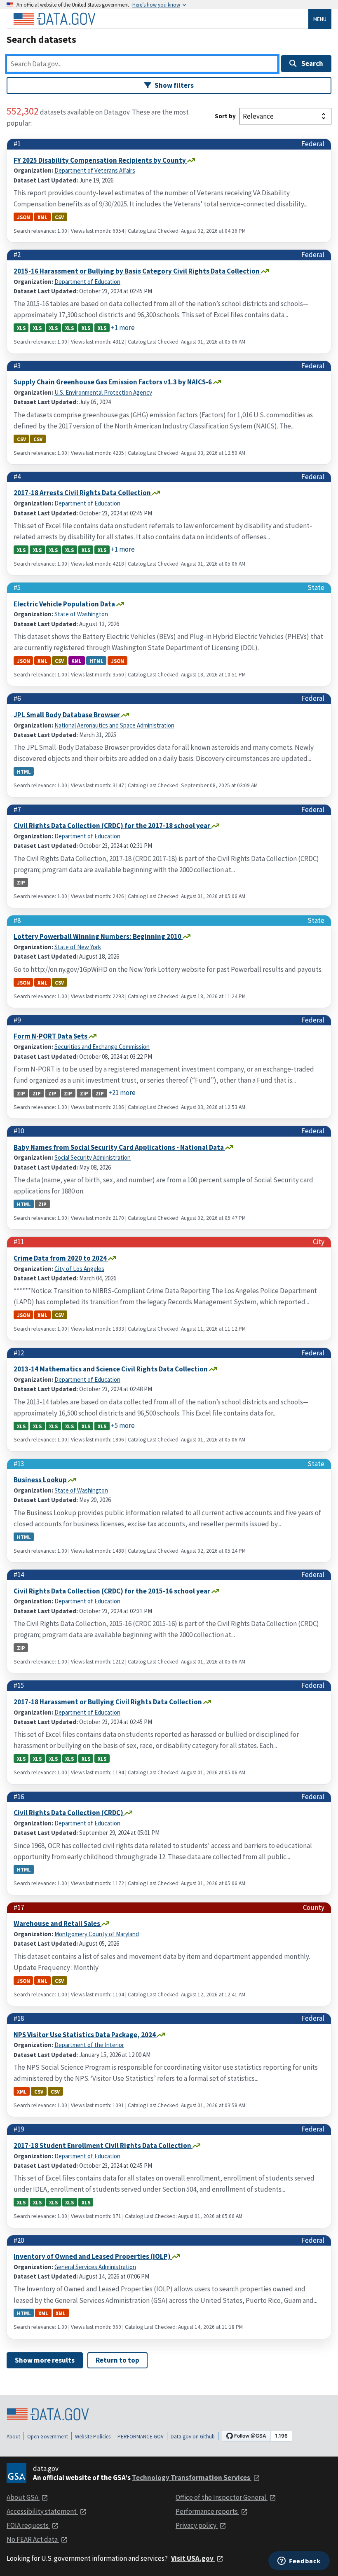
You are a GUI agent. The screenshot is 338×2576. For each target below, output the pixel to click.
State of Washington (81, 614)
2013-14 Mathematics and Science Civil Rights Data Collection (111, 1369)
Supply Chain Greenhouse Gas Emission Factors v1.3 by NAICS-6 (113, 382)
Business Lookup (41, 1480)
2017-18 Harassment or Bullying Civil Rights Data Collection (108, 1702)
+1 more (123, 328)
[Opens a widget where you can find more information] (299, 2562)
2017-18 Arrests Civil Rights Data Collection (83, 493)
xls (21, 328)
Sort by (225, 116)
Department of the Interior (89, 2045)
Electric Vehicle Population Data (65, 604)
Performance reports (207, 2511)
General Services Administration (95, 2267)
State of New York (78, 947)
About (13, 2437)
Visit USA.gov (193, 2558)
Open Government (48, 2437)
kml (76, 661)
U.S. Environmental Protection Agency (103, 392)
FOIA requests (28, 2525)
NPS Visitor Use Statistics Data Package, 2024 (85, 2035)
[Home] (54, 19)
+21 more (122, 1093)
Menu (320, 19)
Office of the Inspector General (222, 2497)
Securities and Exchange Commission (102, 1047)
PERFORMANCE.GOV (141, 2437)
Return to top (117, 2360)
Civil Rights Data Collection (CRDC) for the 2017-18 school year (113, 826)
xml (42, 217)
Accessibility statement (42, 2511)
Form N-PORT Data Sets (51, 1036)
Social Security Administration (93, 1157)
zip (21, 882)
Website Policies (93, 2437)
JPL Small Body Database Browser (67, 715)
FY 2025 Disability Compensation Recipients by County (100, 160)
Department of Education (87, 282)
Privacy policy (197, 2525)
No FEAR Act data (33, 2539)
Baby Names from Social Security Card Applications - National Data (119, 1147)
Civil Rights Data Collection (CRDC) (69, 1813)
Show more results (45, 2360)
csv (59, 217)
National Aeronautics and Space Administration (114, 725)
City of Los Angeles (79, 1269)
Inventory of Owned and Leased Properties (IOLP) (93, 2256)
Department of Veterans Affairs (95, 170)
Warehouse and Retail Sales (58, 1923)
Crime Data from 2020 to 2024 (61, 1258)
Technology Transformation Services (192, 2478)
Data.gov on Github (193, 2437)
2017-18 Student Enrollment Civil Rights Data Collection (103, 2145)
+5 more (123, 1425)
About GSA (23, 2497)
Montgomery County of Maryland (97, 1934)
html (96, 661)
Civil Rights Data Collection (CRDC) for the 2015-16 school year (113, 1591)
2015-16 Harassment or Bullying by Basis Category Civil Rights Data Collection (137, 271)
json (23, 217)
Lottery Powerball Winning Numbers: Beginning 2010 (98, 936)
